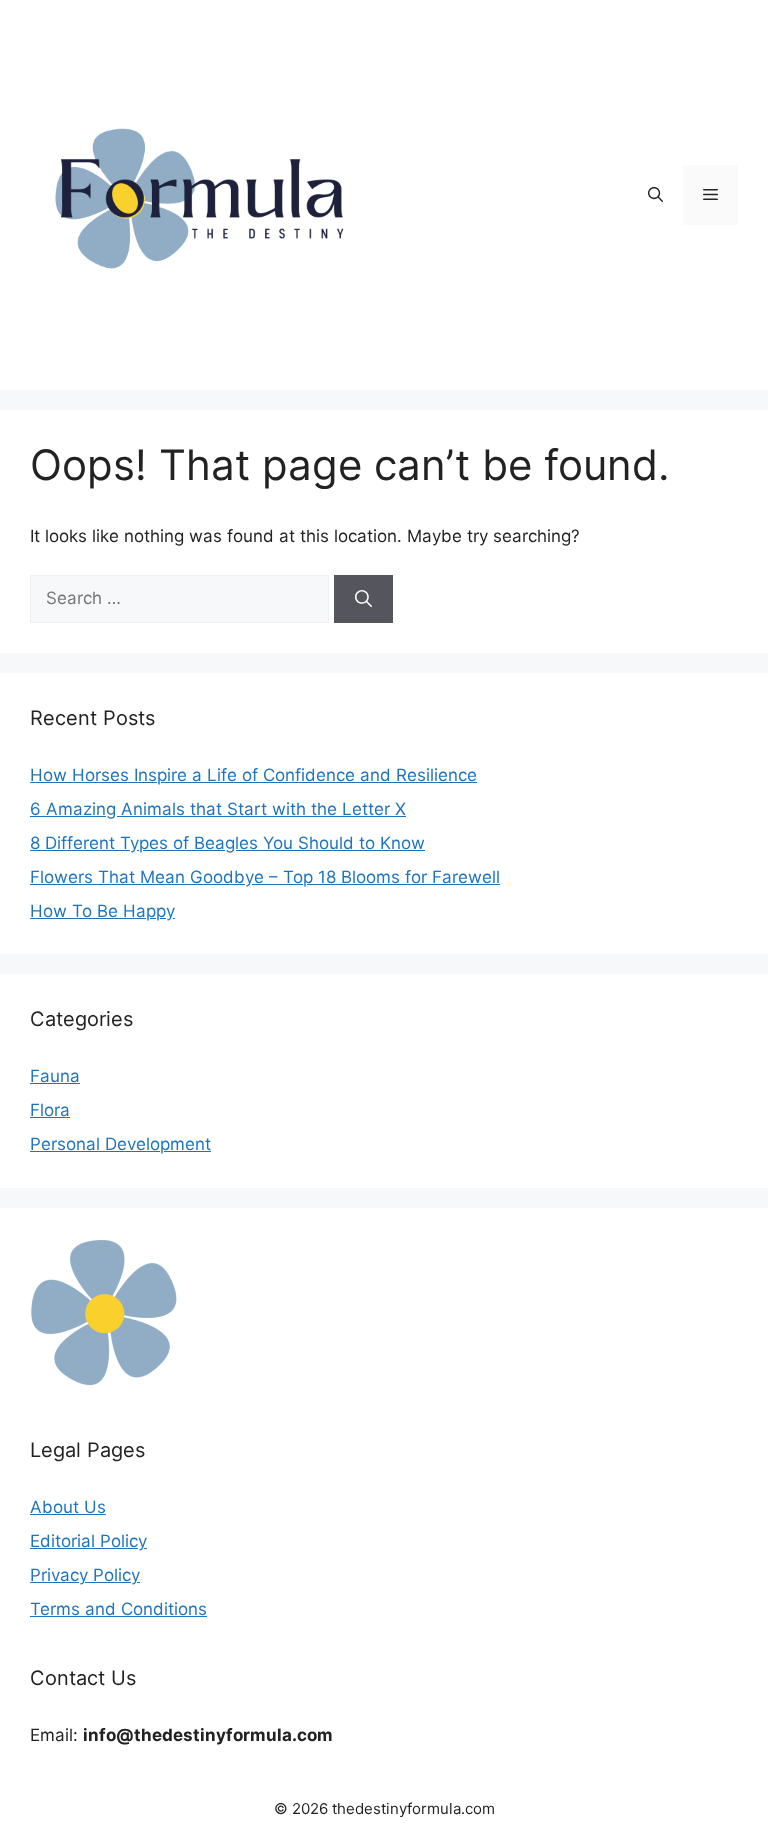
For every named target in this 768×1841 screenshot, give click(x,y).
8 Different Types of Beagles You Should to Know (227, 843)
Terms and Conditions (118, 1609)
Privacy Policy (85, 1575)
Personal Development (120, 1144)
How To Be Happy (102, 911)
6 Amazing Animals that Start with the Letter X (218, 809)
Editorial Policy (88, 1541)
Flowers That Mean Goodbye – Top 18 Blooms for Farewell (265, 877)
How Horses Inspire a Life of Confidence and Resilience (253, 775)
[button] (655, 195)
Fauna (55, 1076)
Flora (50, 1110)
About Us (68, 1507)
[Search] (363, 599)
